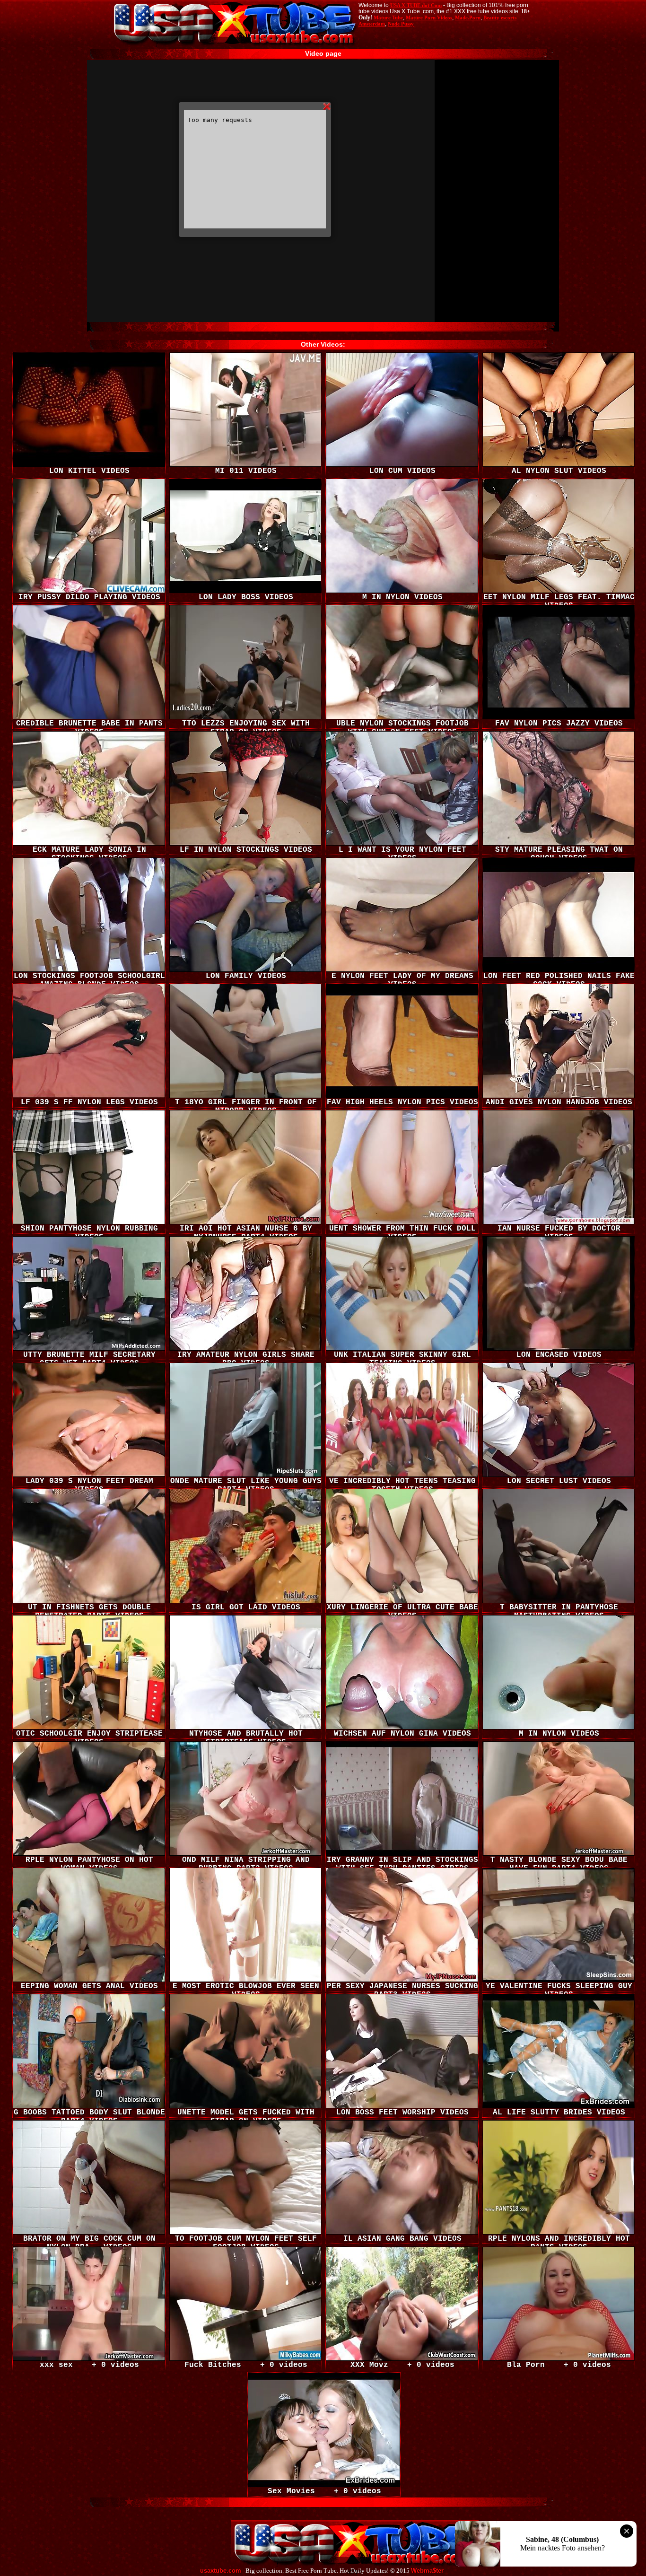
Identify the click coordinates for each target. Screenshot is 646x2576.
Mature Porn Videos (429, 17)
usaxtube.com (221, 2571)
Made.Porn (468, 17)
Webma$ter (427, 2571)
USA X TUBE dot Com (416, 5)
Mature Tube (388, 17)
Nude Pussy (401, 24)
